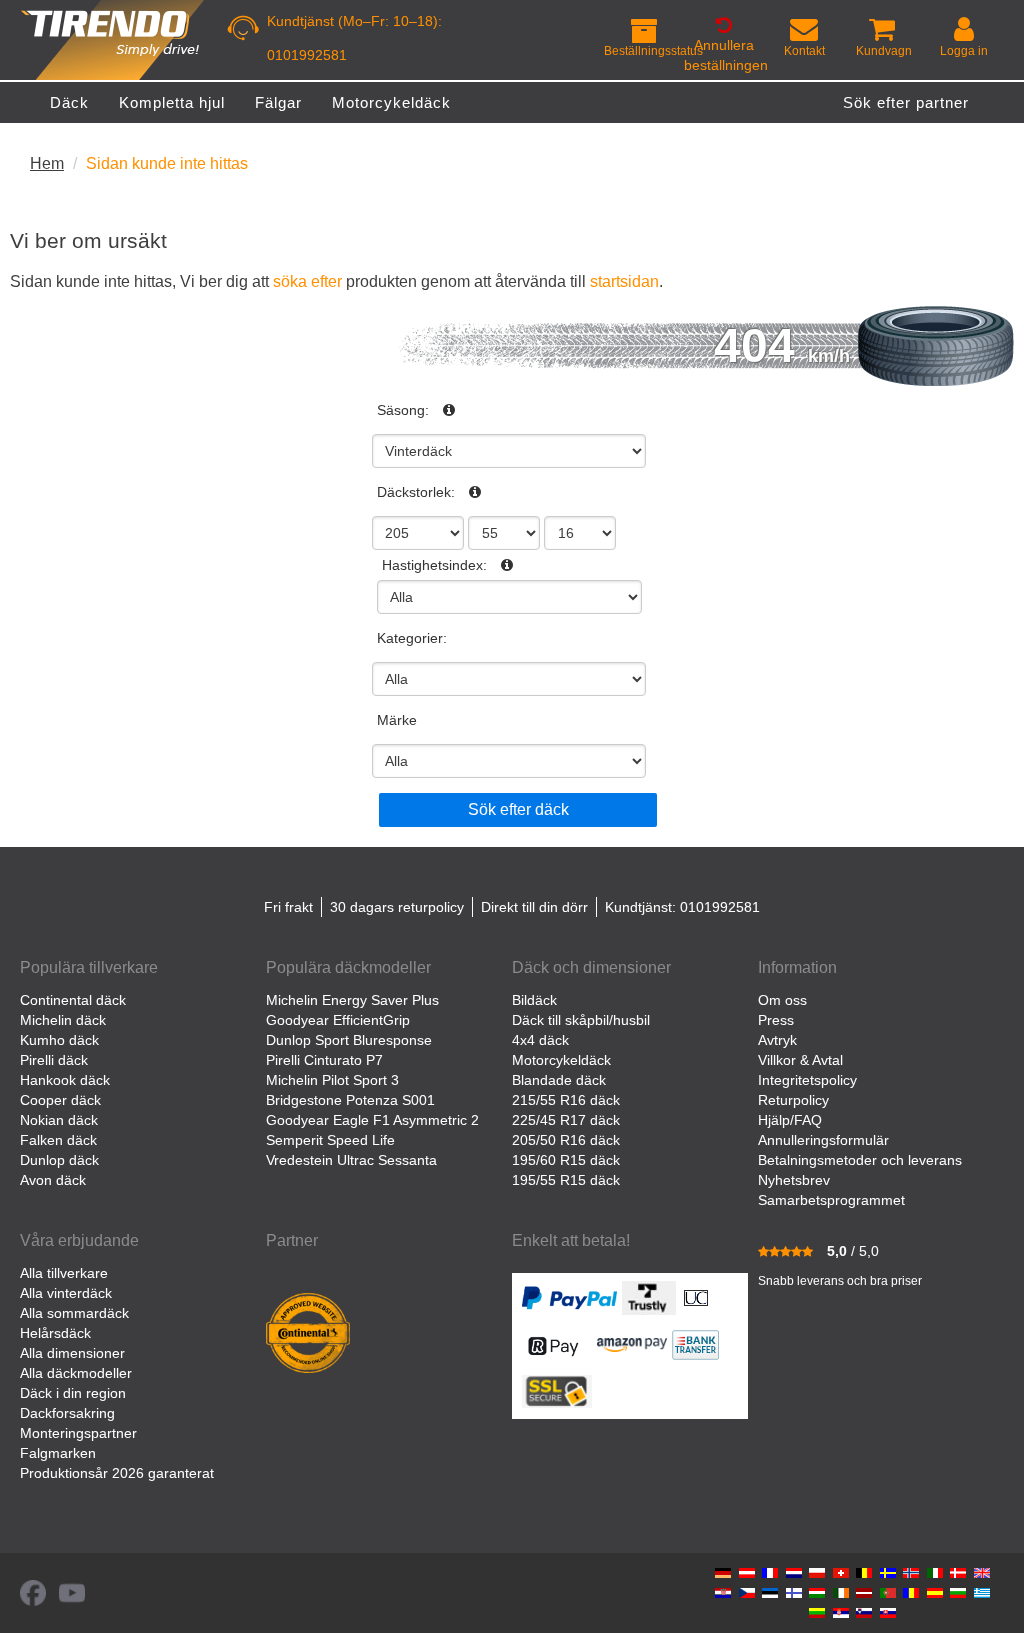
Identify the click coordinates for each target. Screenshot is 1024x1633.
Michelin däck (63, 1020)
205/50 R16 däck (566, 1140)
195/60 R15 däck (566, 1160)
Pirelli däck (54, 1060)
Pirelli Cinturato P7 (324, 1060)
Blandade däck (559, 1080)
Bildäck (534, 1000)
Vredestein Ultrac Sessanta (351, 1160)
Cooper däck (60, 1100)
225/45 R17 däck (566, 1120)
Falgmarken (58, 1453)
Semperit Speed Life (330, 1140)
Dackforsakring (67, 1413)
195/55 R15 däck (566, 1180)
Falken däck (58, 1140)
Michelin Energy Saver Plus (352, 1000)
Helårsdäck (55, 1333)
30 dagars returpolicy (397, 907)
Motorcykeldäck (561, 1060)
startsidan (624, 281)
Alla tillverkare (64, 1273)
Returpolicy (793, 1100)
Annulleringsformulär (823, 1140)
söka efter (307, 281)
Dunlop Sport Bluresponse (349, 1040)
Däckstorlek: (416, 492)
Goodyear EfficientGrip (338, 1020)
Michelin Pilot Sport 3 (332, 1080)
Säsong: (403, 410)
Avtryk (777, 1040)
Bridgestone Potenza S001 (350, 1100)
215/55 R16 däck (566, 1100)
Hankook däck (65, 1080)
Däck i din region (73, 1393)
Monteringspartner (78, 1433)
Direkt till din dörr (534, 907)
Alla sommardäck (74, 1313)
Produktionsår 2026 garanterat (117, 1473)
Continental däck (73, 1000)
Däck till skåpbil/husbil (581, 1020)
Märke (397, 720)
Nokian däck (59, 1120)
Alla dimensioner (72, 1353)
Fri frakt (288, 907)
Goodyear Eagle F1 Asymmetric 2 (372, 1120)
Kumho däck (59, 1040)
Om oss (782, 1000)
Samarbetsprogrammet (831, 1200)
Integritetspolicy (807, 1080)
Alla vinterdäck (66, 1293)
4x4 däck (540, 1040)
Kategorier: (412, 638)
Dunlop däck (59, 1160)
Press (776, 1020)
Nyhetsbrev (794, 1180)
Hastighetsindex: (434, 565)
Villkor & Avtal (800, 1060)
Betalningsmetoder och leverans (860, 1160)
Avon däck (53, 1180)
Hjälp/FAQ (790, 1120)
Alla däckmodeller (76, 1373)
